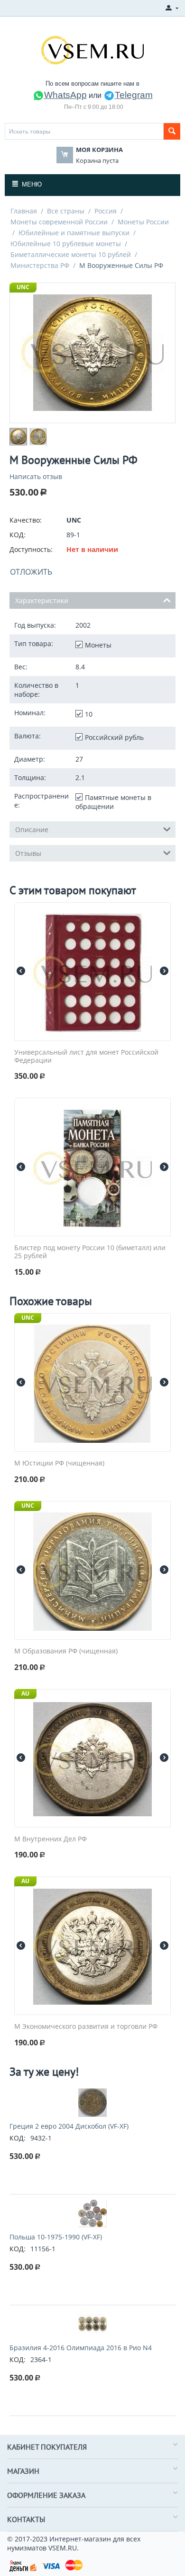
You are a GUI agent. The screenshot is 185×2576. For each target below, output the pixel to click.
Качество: (26, 520)
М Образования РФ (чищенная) (66, 1651)
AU (25, 1693)
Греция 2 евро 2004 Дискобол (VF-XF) (69, 2126)
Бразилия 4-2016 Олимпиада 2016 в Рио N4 (81, 2348)
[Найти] (172, 131)
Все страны (66, 211)
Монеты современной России (59, 222)
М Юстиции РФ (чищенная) (59, 1463)
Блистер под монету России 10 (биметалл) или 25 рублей (90, 1252)
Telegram (134, 95)
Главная (24, 211)
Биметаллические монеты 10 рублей (71, 254)
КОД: (18, 535)
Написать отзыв (36, 476)
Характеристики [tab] (42, 600)
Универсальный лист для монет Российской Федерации (86, 1057)
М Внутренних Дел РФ (51, 1839)
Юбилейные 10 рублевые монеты (66, 244)
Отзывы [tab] (28, 853)
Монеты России (143, 222)
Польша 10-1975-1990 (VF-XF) (56, 2237)
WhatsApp (65, 95)
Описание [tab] (32, 830)
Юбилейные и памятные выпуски (74, 233)
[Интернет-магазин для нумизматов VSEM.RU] (92, 49)
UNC (23, 287)
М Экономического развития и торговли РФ (86, 2027)
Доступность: (31, 549)
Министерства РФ (40, 265)
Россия (106, 211)
